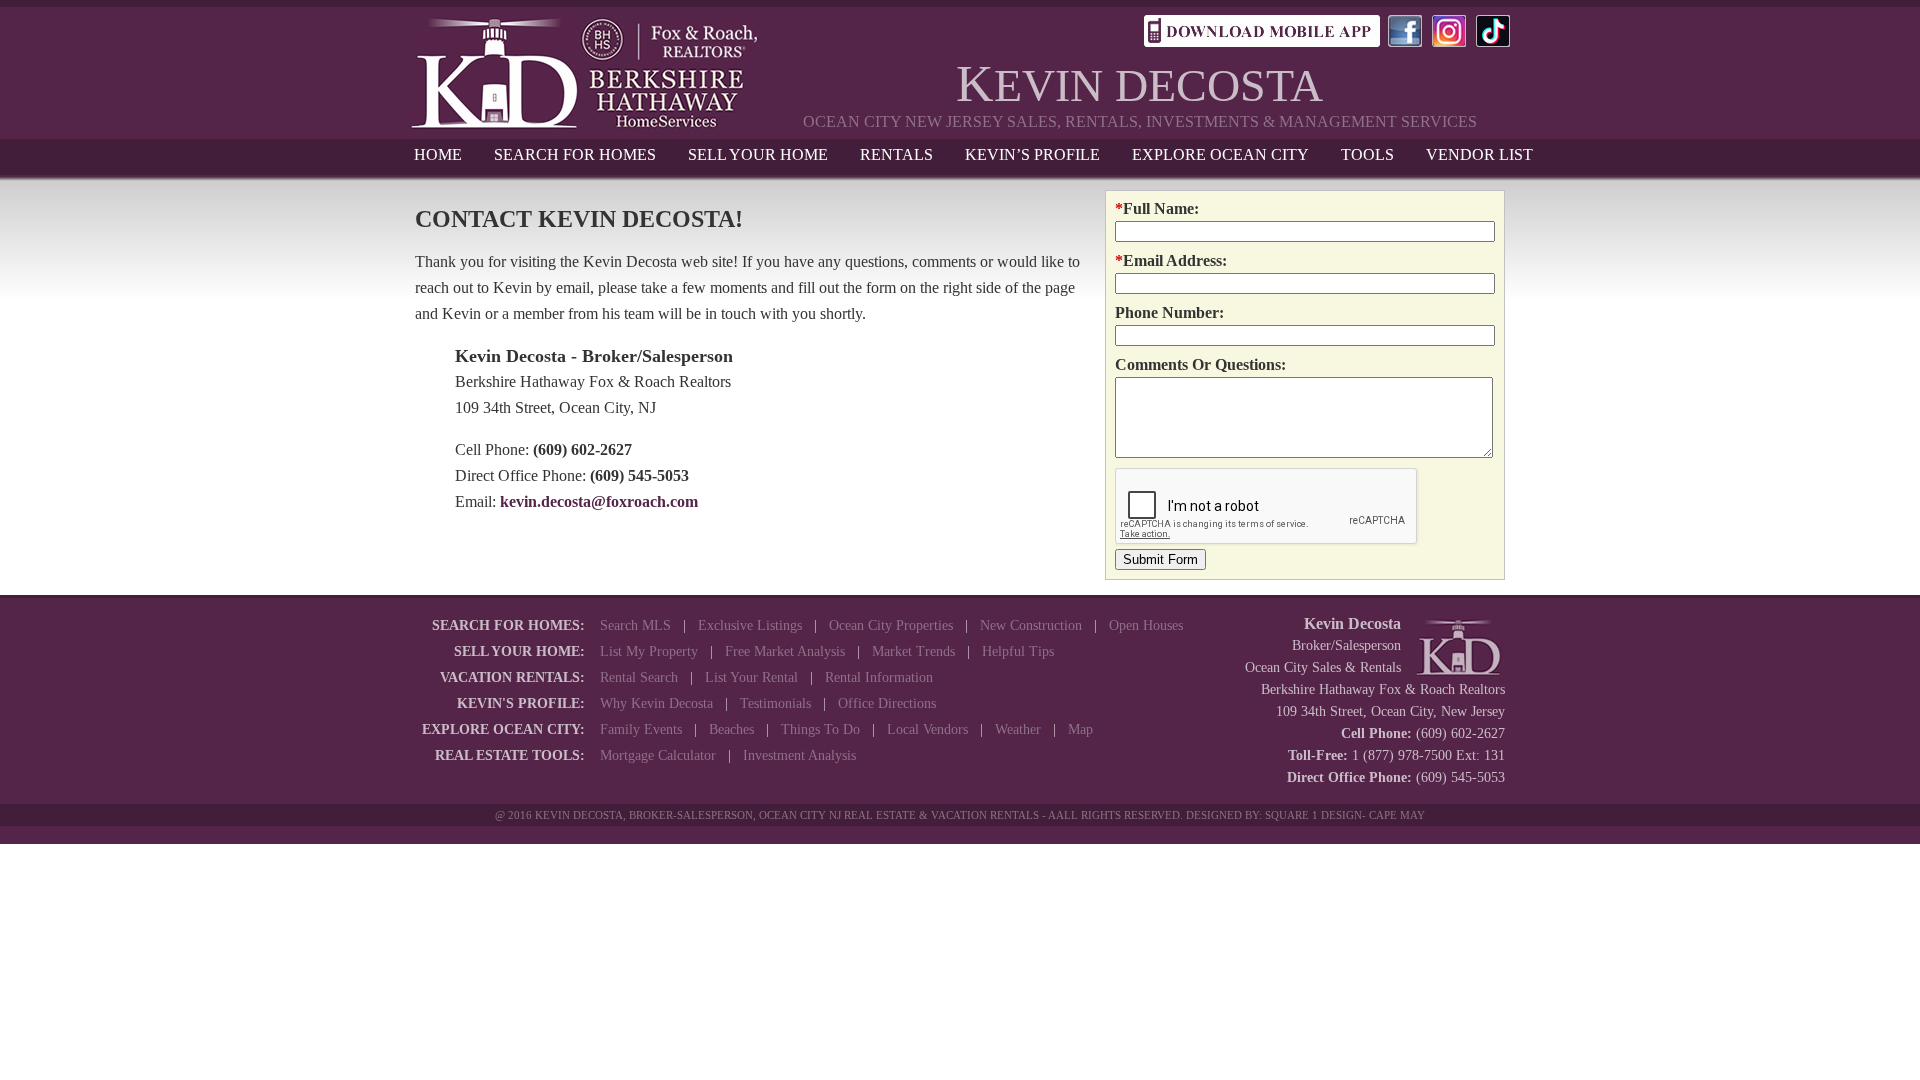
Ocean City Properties (891, 625)
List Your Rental (751, 677)
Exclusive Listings (750, 625)
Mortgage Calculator (658, 755)
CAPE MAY (1397, 815)
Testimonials (775, 703)
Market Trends (913, 651)
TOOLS (1367, 154)
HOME (438, 154)
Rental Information (879, 677)
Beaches (731, 729)
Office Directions (887, 703)
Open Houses (1146, 625)
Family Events (641, 729)
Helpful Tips (1018, 651)
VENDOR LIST (1479, 154)
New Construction (1031, 625)
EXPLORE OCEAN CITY (1220, 154)
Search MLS (635, 625)
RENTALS (896, 154)
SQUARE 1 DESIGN (1313, 815)
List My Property (649, 651)
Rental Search (639, 677)
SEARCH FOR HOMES (575, 154)
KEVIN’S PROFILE (1032, 154)
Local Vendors (927, 729)
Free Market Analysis (785, 651)
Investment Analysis (799, 755)
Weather (1018, 729)
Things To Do (820, 729)
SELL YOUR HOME (758, 154)
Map (1080, 729)
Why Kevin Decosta (656, 703)
